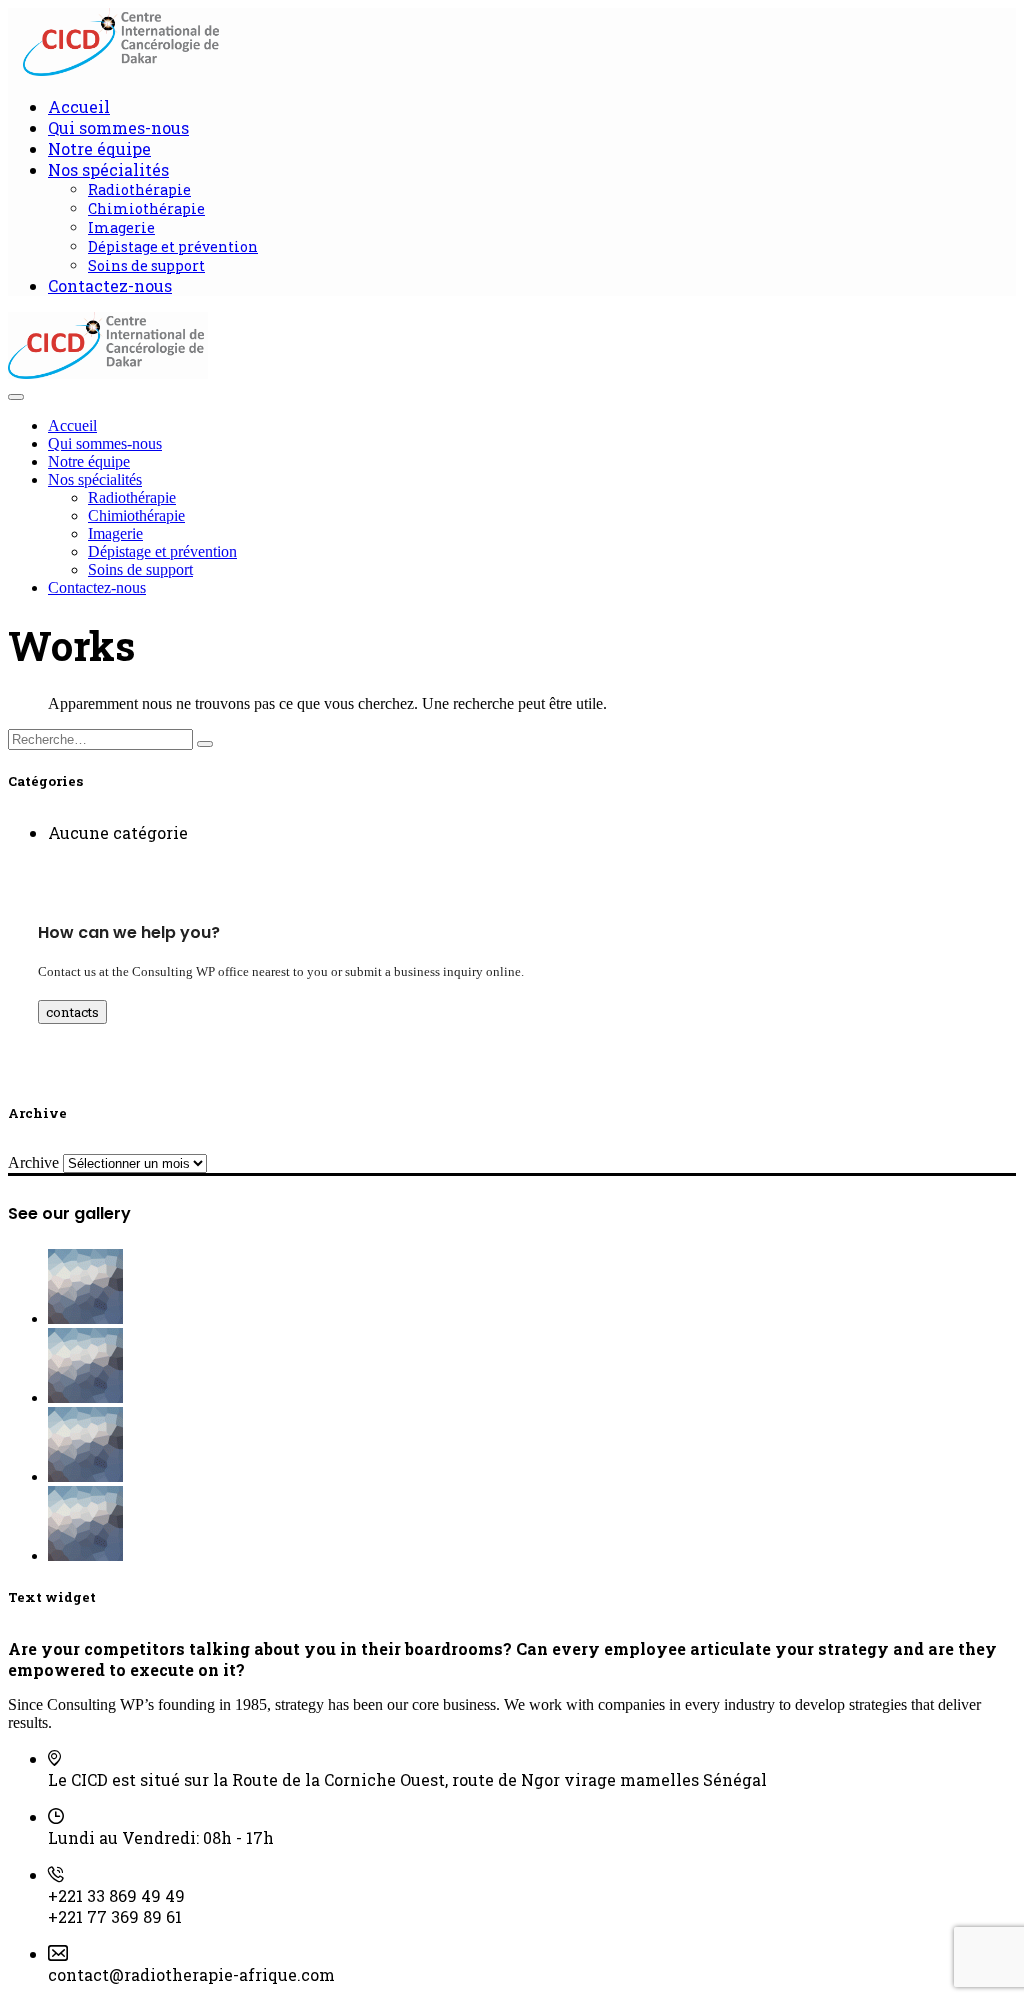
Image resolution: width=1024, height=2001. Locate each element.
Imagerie (121, 227)
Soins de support (146, 265)
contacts (72, 1012)
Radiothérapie (139, 189)
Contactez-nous (110, 285)
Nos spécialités (108, 169)
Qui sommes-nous (118, 127)
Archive (33, 1162)
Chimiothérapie (146, 208)
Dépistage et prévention (173, 246)
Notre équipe (99, 148)
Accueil (79, 106)
